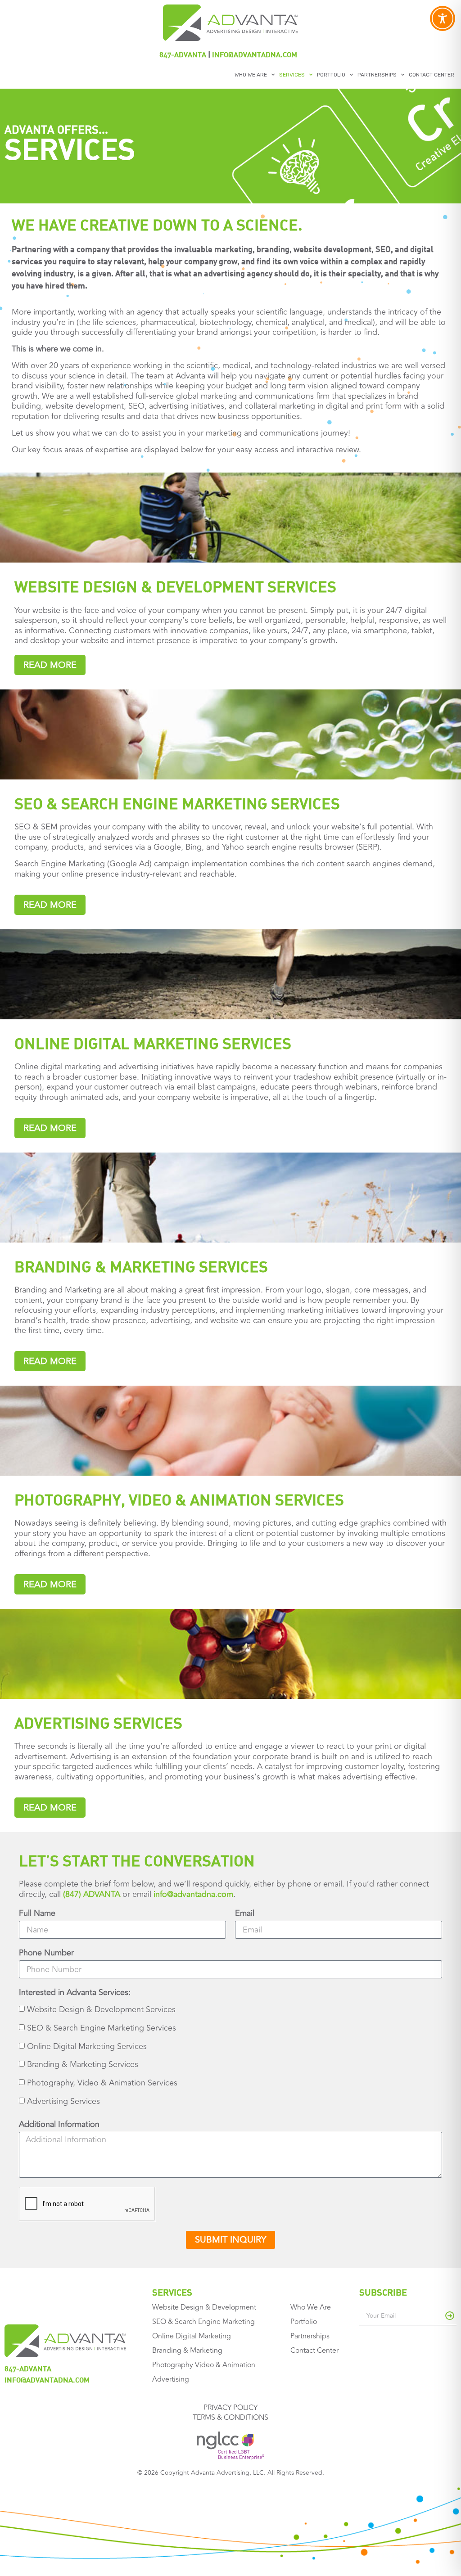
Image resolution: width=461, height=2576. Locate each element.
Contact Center (432, 75)
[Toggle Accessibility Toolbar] (443, 18)
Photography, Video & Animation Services (102, 2083)
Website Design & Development (204, 2307)
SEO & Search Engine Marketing (203, 2322)
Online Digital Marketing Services (87, 2046)
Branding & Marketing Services (83, 2065)
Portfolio (331, 75)
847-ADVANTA (183, 54)
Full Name (37, 1914)
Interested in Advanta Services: (75, 1993)
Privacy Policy (230, 2408)
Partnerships (377, 75)
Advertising (171, 2379)
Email (245, 1914)
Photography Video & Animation (204, 2365)
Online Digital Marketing (192, 2336)
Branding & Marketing (187, 2351)
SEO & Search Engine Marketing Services (102, 2028)
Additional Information (59, 2125)
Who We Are (251, 75)
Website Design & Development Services (101, 2009)
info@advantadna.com (255, 54)
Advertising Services (63, 2102)
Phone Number (46, 1953)
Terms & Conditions (230, 2418)
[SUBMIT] (450, 2316)
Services (292, 75)
